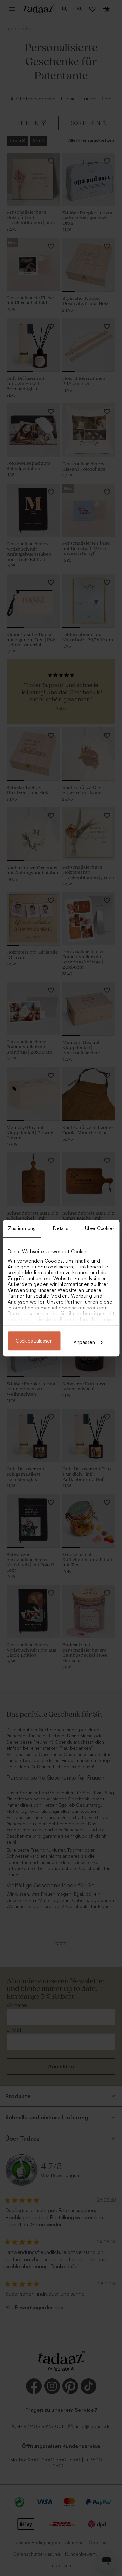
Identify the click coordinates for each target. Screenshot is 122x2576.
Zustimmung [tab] (22, 1228)
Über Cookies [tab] (100, 1228)
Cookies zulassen (34, 1341)
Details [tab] (61, 1228)
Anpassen (84, 1342)
